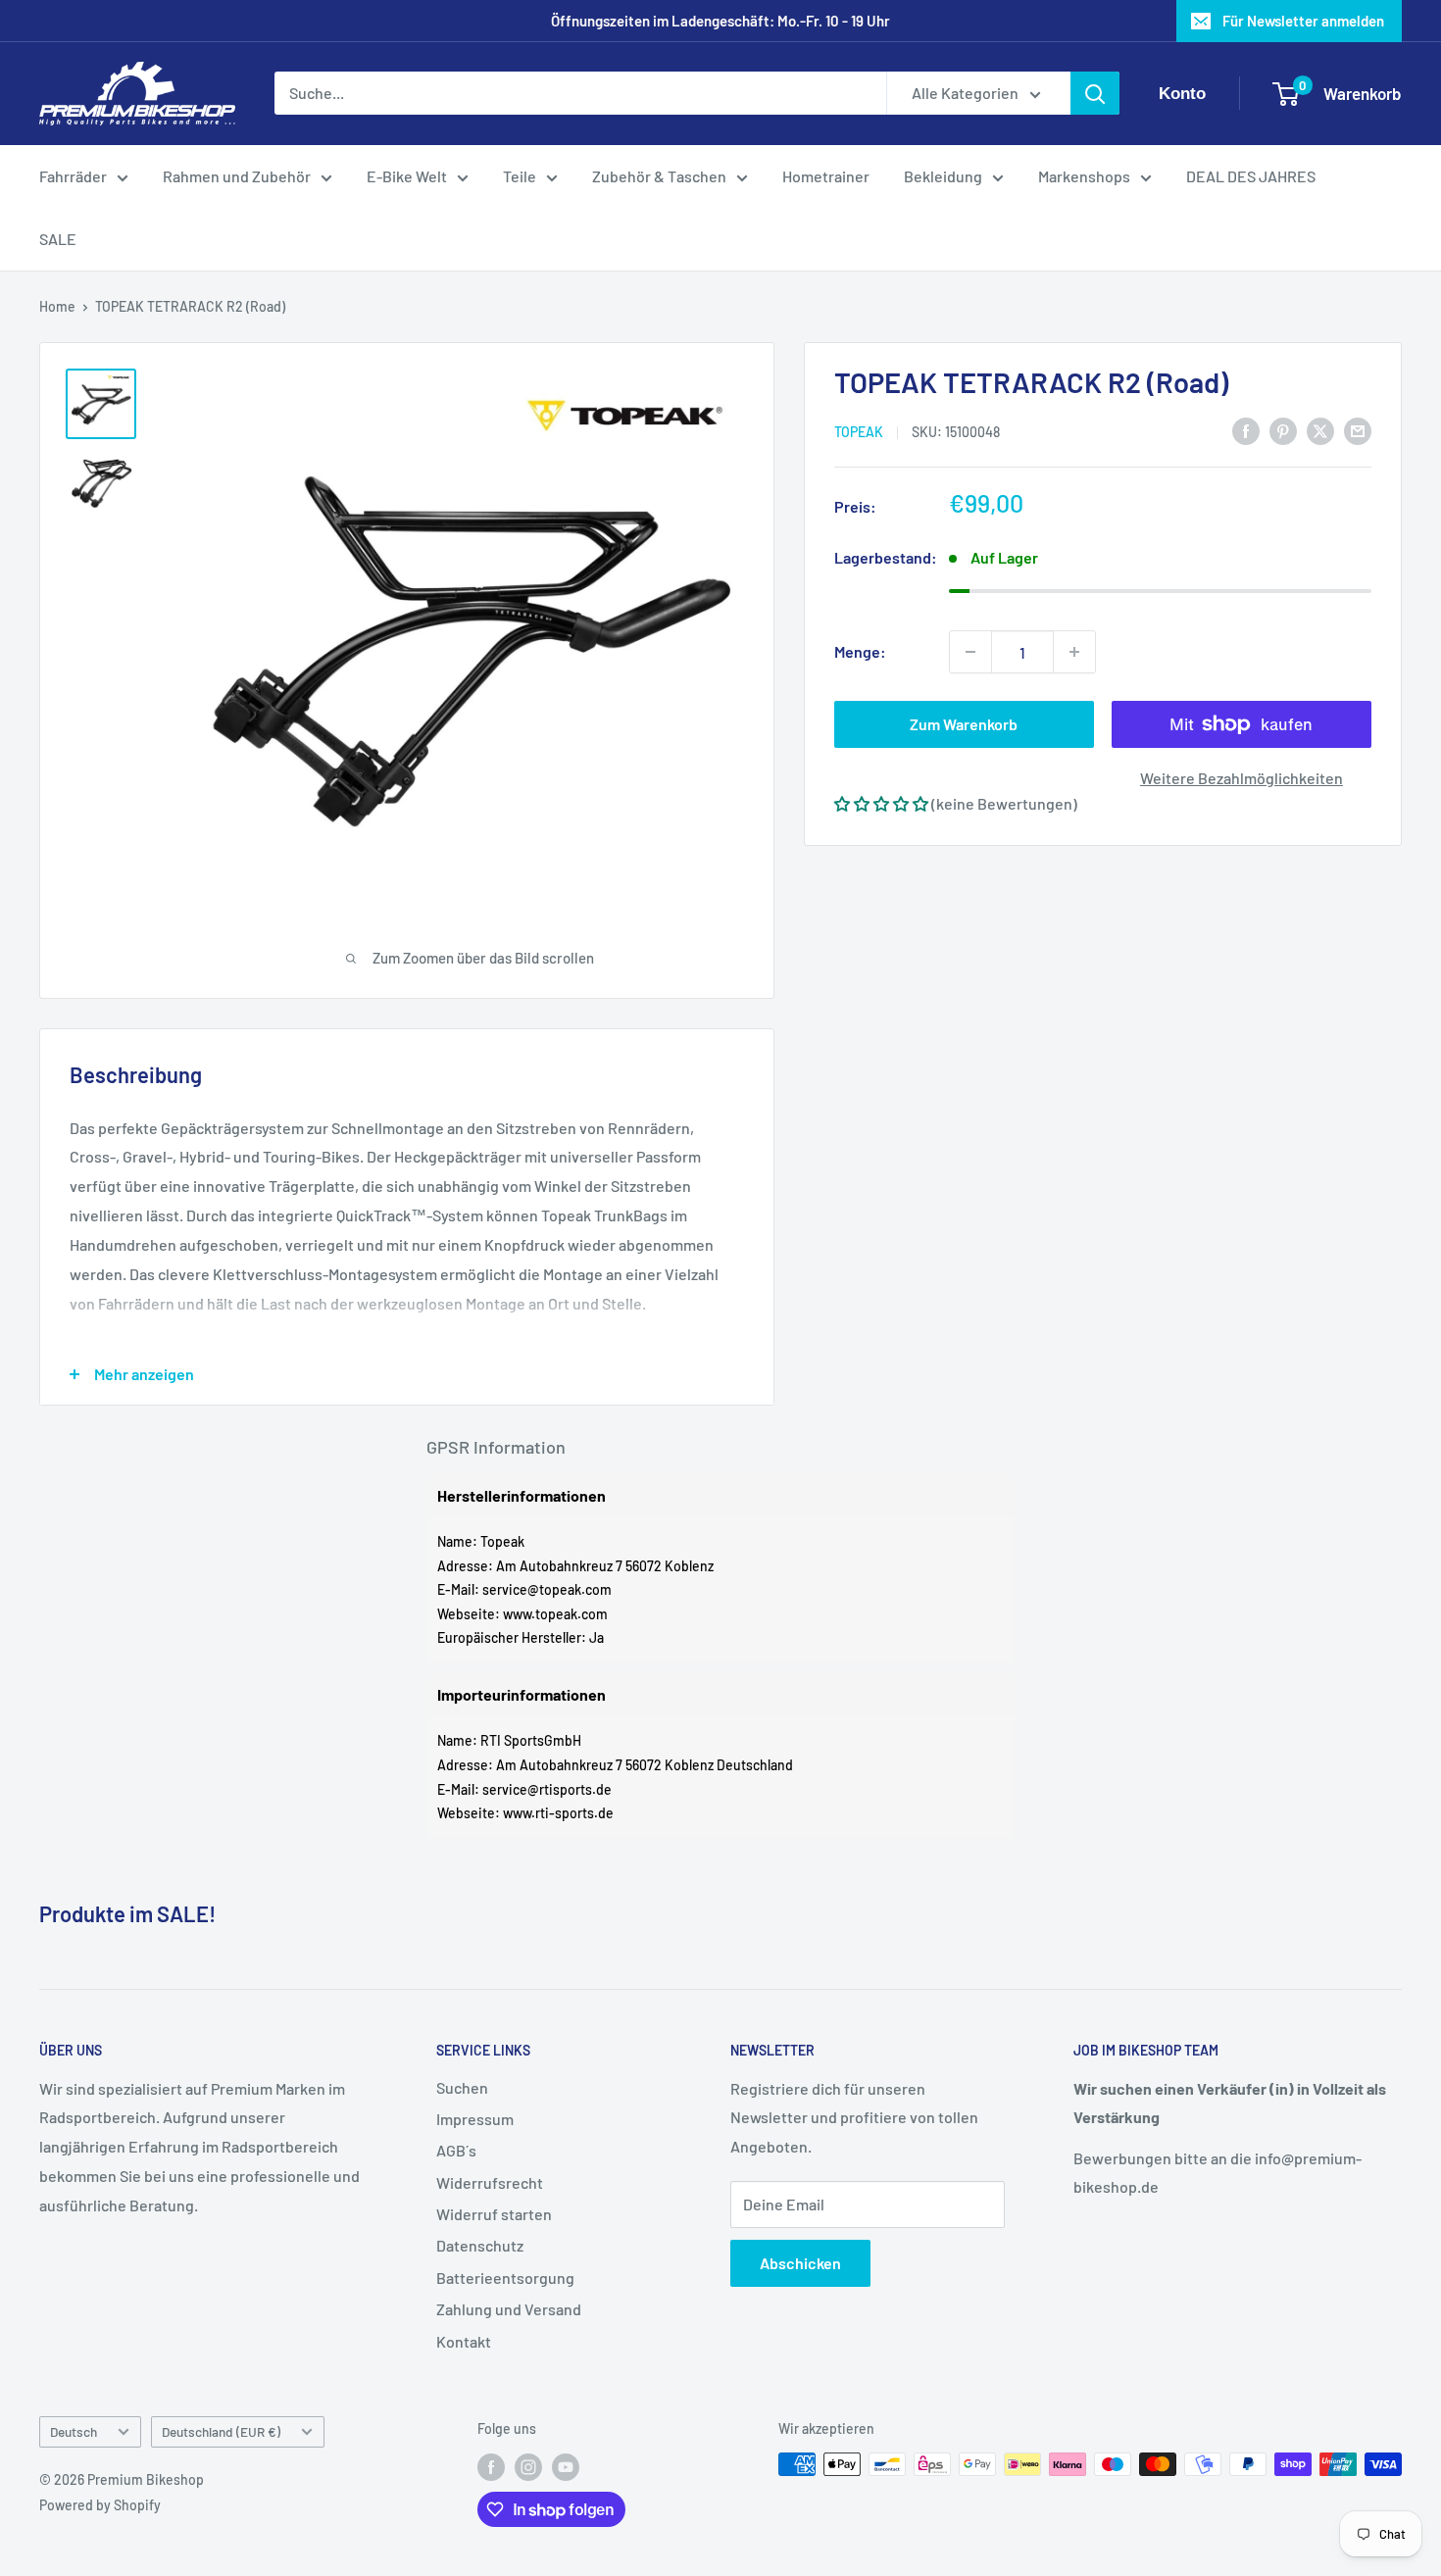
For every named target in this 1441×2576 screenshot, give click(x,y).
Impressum (475, 2119)
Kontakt (464, 2341)
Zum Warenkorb (964, 724)
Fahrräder (73, 176)
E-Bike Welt (407, 176)
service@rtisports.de (547, 1789)
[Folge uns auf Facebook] (491, 2466)
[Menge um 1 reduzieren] (970, 652)
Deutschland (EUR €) (221, 2431)
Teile (520, 176)
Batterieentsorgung (505, 2278)
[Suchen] (1095, 94)
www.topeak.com (555, 1614)
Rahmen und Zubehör (237, 176)
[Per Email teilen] (1358, 430)
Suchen (462, 2087)
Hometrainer (826, 176)
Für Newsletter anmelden (1303, 21)
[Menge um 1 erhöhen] (1074, 652)
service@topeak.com (547, 1589)
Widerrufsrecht (490, 2182)
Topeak (859, 431)
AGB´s (456, 2150)
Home (57, 306)
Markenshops (1084, 176)
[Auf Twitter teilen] (1320, 430)
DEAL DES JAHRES (1251, 176)
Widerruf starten (494, 2214)
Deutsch (74, 2431)
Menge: (860, 651)
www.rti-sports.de (558, 1813)
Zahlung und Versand (509, 2309)
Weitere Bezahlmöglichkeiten (1242, 778)
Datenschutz (480, 2245)
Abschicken (800, 2263)
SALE (58, 239)
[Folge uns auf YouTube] (566, 2466)
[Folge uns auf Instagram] (528, 2466)
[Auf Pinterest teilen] (1283, 430)
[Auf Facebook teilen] (1246, 430)
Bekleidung (943, 176)
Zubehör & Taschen (659, 176)
